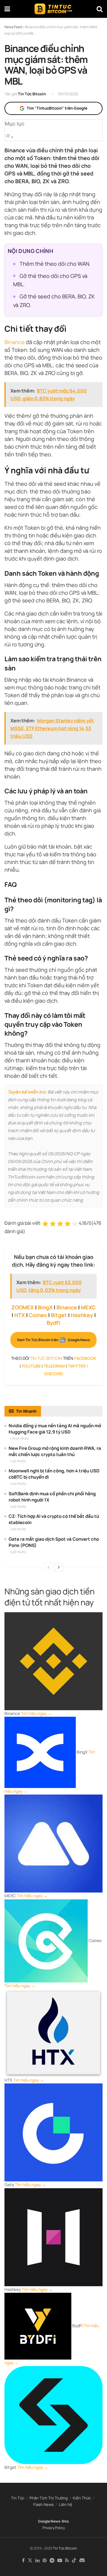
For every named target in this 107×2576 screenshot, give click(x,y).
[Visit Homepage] (53, 9)
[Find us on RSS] (67, 2561)
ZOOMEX (23, 1307)
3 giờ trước (18, 1507)
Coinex (38, 1315)
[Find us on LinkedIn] (37, 2561)
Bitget (59, 1315)
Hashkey (82, 1315)
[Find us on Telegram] (52, 2561)
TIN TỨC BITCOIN (46, 1358)
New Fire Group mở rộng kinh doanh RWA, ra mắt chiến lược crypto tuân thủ (55, 1451)
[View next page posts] (59, 1567)
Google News (49, 2521)
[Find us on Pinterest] (45, 2561)
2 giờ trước (18, 1484)
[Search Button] (100, 9)
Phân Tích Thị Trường (49, 2498)
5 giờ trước (18, 1552)
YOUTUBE (31, 1366)
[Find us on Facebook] (23, 2561)
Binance (15, 342)
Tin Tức (18, 2498)
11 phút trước (20, 1439)
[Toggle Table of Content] (9, 137)
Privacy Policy (54, 2528)
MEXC (88, 1307)
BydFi (53, 1323)
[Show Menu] (7, 9)
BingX (45, 1307)
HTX (20, 1315)
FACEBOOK (85, 1358)
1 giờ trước (18, 1461)
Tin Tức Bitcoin (32, 94)
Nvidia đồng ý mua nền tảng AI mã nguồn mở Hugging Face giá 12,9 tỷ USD (55, 1429)
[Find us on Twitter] (30, 2561)
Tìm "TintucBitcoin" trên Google (57, 108)
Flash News (44, 2504)
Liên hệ (66, 2504)
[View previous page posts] (48, 1567)
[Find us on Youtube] (60, 2561)
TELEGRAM (54, 1366)
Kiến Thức (82, 2498)
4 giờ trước (18, 1529)
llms (65, 2521)
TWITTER (77, 1366)
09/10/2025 (68, 94)
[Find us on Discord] (82, 2561)
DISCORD (54, 1374)
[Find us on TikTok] (74, 2561)
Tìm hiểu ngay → (36, 1713)
